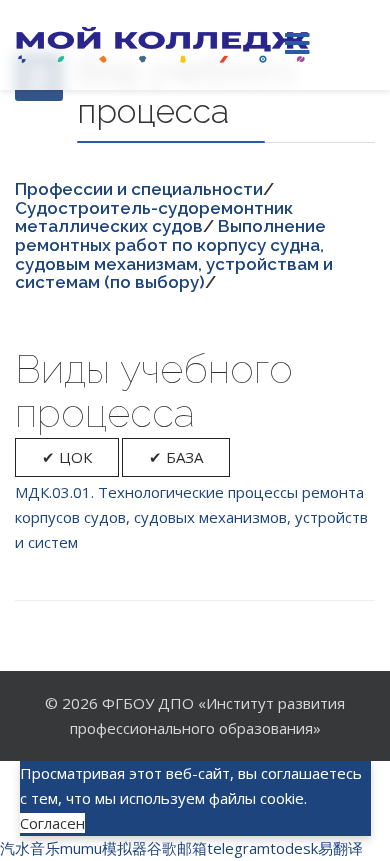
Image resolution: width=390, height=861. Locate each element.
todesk (294, 848)
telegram (238, 848)
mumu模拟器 (103, 848)
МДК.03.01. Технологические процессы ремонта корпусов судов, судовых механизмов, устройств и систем (191, 517)
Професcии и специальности (139, 189)
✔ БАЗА (176, 457)
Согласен (52, 823)
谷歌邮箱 (177, 848)
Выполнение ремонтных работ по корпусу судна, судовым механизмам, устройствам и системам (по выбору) (174, 254)
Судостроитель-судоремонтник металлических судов (154, 217)
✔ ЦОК (67, 457)
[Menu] (297, 45)
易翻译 (340, 848)
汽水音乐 (30, 848)
